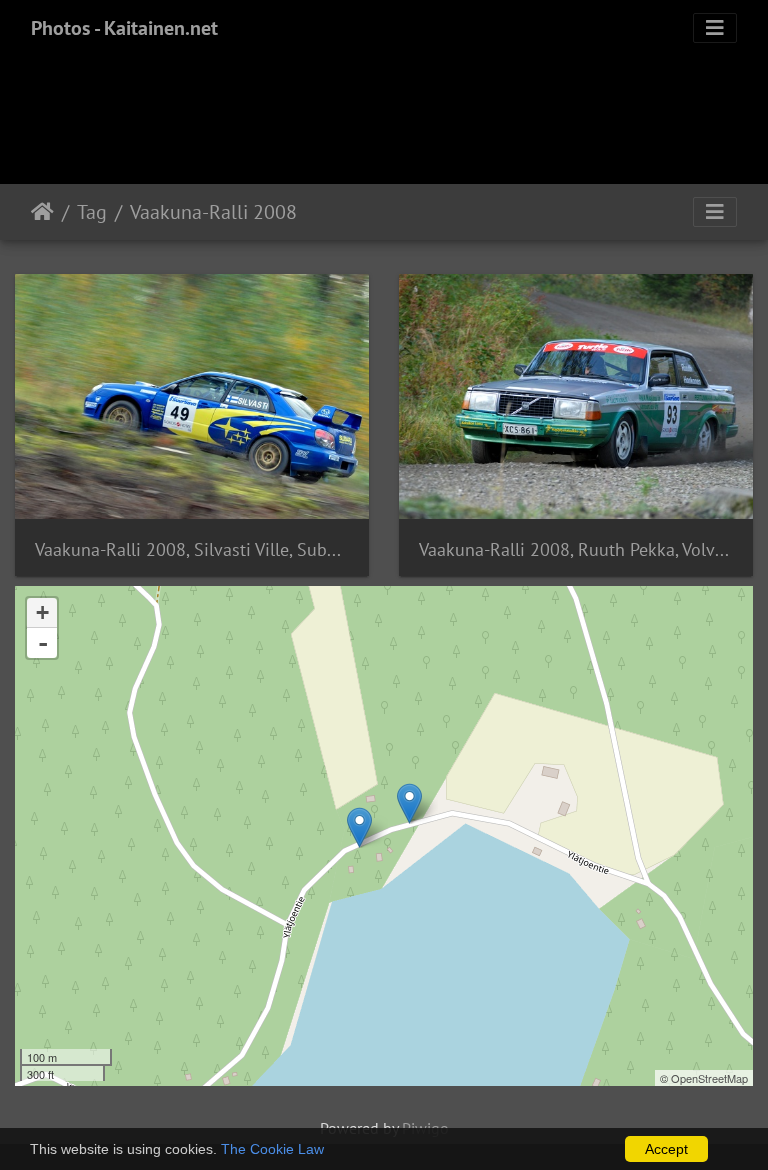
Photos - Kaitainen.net (124, 28)
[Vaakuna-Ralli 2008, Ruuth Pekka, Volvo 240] (359, 827)
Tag (92, 212)
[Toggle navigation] (715, 28)
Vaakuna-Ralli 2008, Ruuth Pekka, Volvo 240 (576, 549)
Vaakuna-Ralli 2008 (213, 212)
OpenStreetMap (709, 1078)
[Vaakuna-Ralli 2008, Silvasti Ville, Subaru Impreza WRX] (409, 803)
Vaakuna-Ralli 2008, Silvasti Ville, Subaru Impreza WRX (192, 549)
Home (42, 212)
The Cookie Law (272, 1149)
